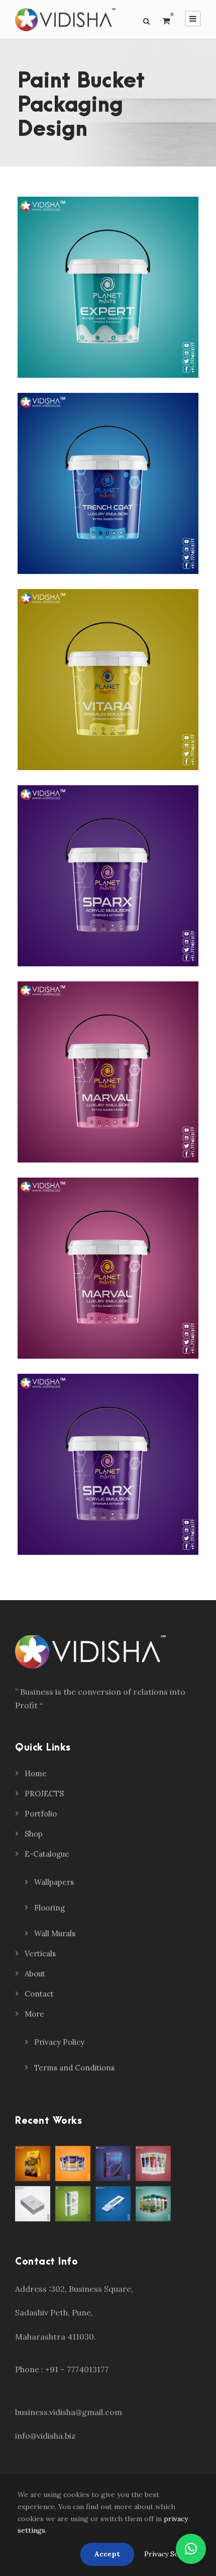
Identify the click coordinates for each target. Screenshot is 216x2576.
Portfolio (41, 1814)
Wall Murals (55, 1933)
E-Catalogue (47, 1854)
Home (36, 1773)
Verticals (40, 1954)
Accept (107, 2554)
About (35, 1974)
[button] (191, 2549)
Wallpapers (54, 1882)
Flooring (49, 1908)
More (34, 2014)
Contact (39, 1994)
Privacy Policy (59, 2042)
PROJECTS (44, 1794)
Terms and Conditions (74, 2068)
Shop (34, 1834)
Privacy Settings (171, 2554)
